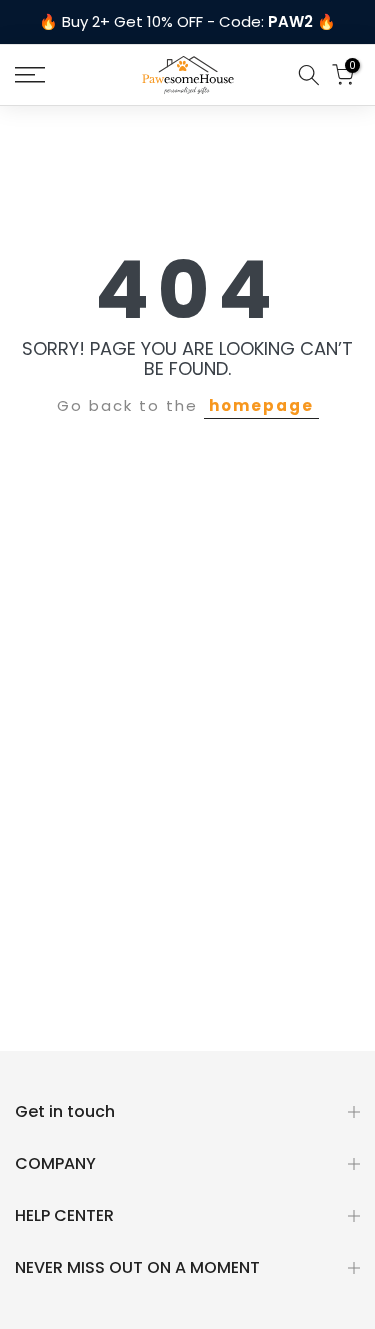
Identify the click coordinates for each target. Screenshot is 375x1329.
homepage (261, 405)
